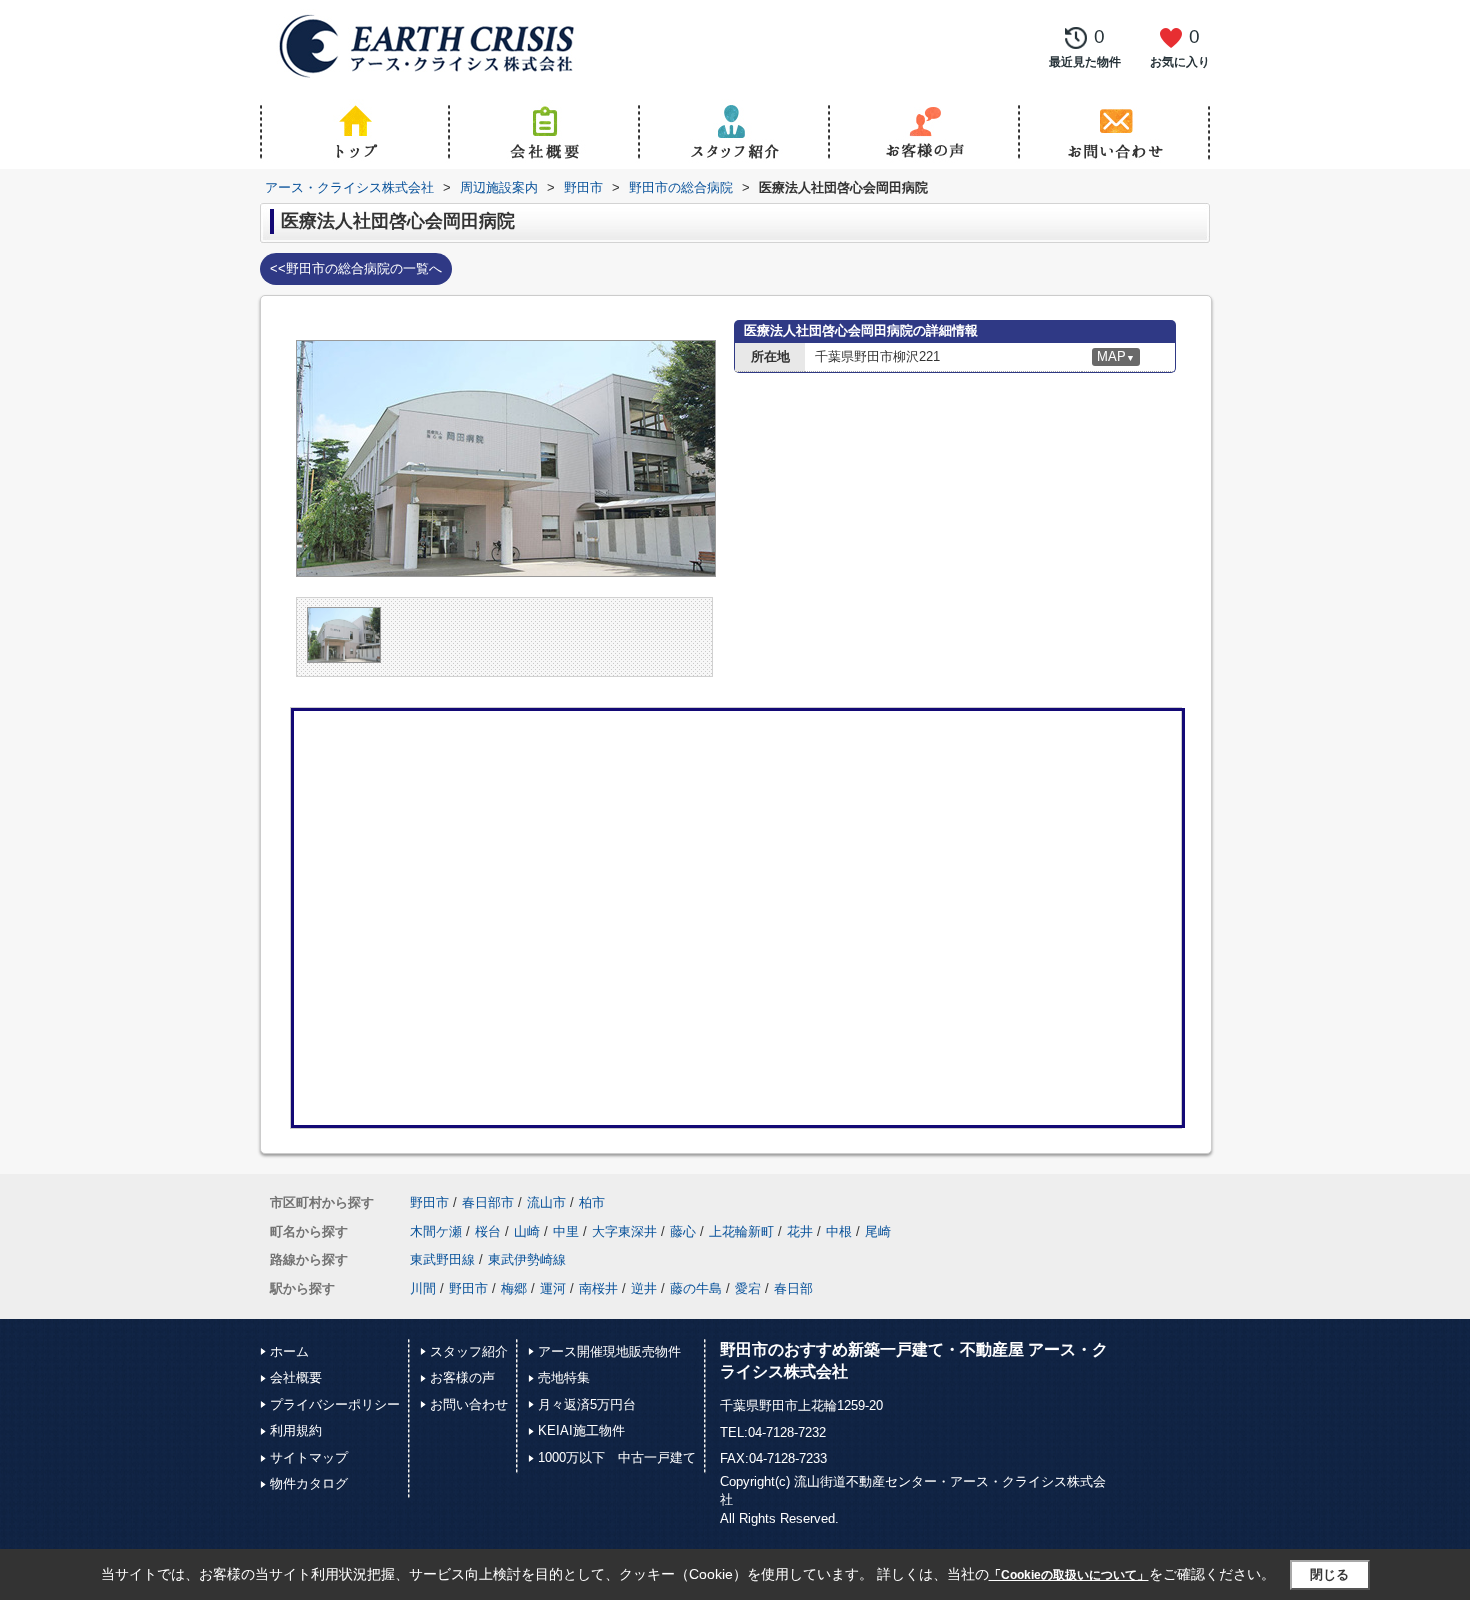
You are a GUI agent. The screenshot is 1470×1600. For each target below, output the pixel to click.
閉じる (1329, 1573)
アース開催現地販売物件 (609, 1351)
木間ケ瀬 (436, 1231)
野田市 (429, 1202)
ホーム (289, 1351)
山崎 (527, 1231)
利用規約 (296, 1430)
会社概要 (296, 1377)
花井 (800, 1231)
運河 (553, 1288)
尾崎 (878, 1231)
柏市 (592, 1202)
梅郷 (514, 1288)
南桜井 (598, 1288)
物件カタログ (309, 1483)
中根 (839, 1231)
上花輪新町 (741, 1231)
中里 (566, 1231)
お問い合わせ (469, 1404)
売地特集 (564, 1377)
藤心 (683, 1231)
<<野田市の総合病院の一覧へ (356, 268)
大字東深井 (624, 1231)
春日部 (793, 1288)
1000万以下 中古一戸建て (617, 1457)
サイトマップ (309, 1457)
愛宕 (748, 1288)
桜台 (488, 1231)
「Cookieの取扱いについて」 (1069, 1575)
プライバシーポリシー (335, 1404)
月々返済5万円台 (587, 1404)
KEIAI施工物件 (581, 1430)
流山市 (546, 1202)
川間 (423, 1288)
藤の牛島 (696, 1288)
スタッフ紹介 (469, 1351)
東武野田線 (442, 1259)
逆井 (644, 1288)
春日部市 (488, 1202)
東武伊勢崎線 (527, 1259)
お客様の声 (462, 1377)
